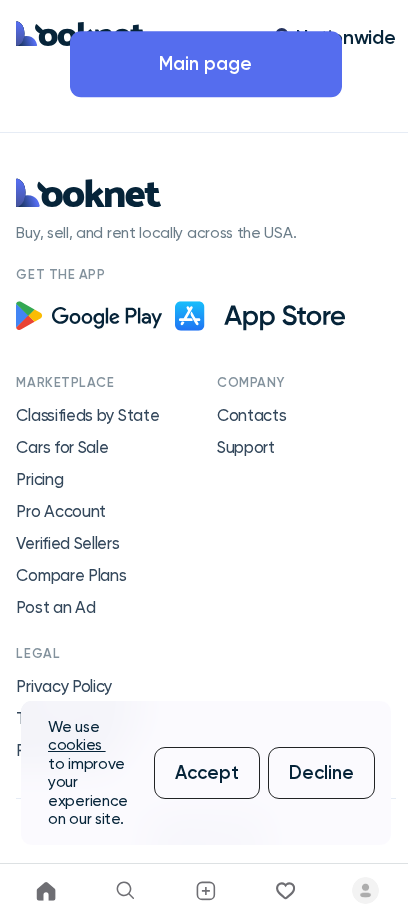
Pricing (39, 479)
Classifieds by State (87, 415)
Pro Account (61, 511)
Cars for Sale (62, 447)
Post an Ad (55, 607)
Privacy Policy (64, 686)
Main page (205, 63)
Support (246, 447)
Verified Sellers (67, 543)
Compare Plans (71, 575)
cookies (77, 745)
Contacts (252, 415)
